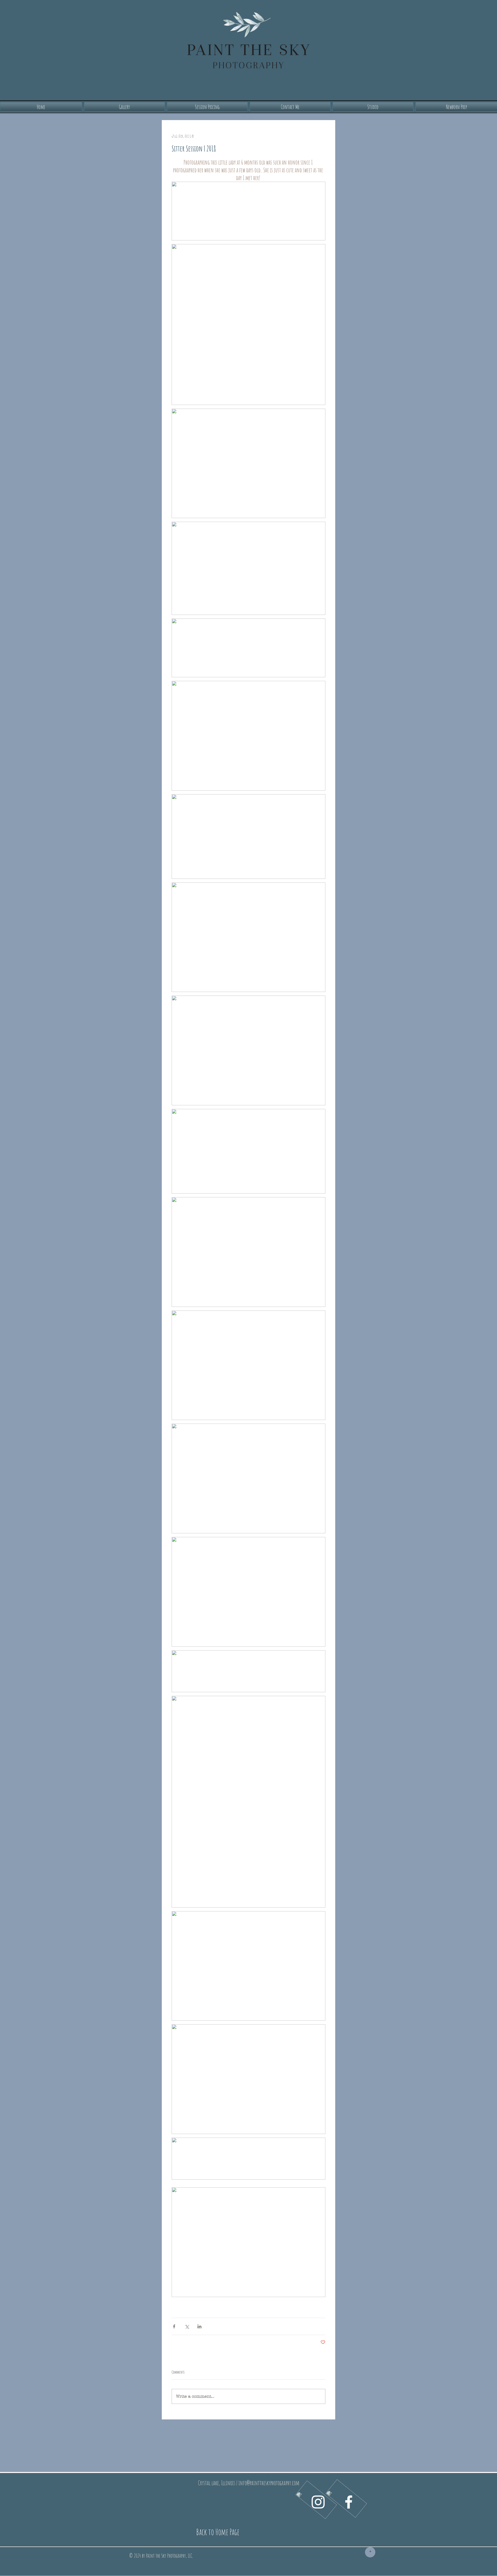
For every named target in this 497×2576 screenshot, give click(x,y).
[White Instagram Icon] (318, 2502)
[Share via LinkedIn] (199, 2326)
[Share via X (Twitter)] (187, 2326)
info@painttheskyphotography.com (269, 2483)
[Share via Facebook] (174, 2326)
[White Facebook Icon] (349, 2502)
